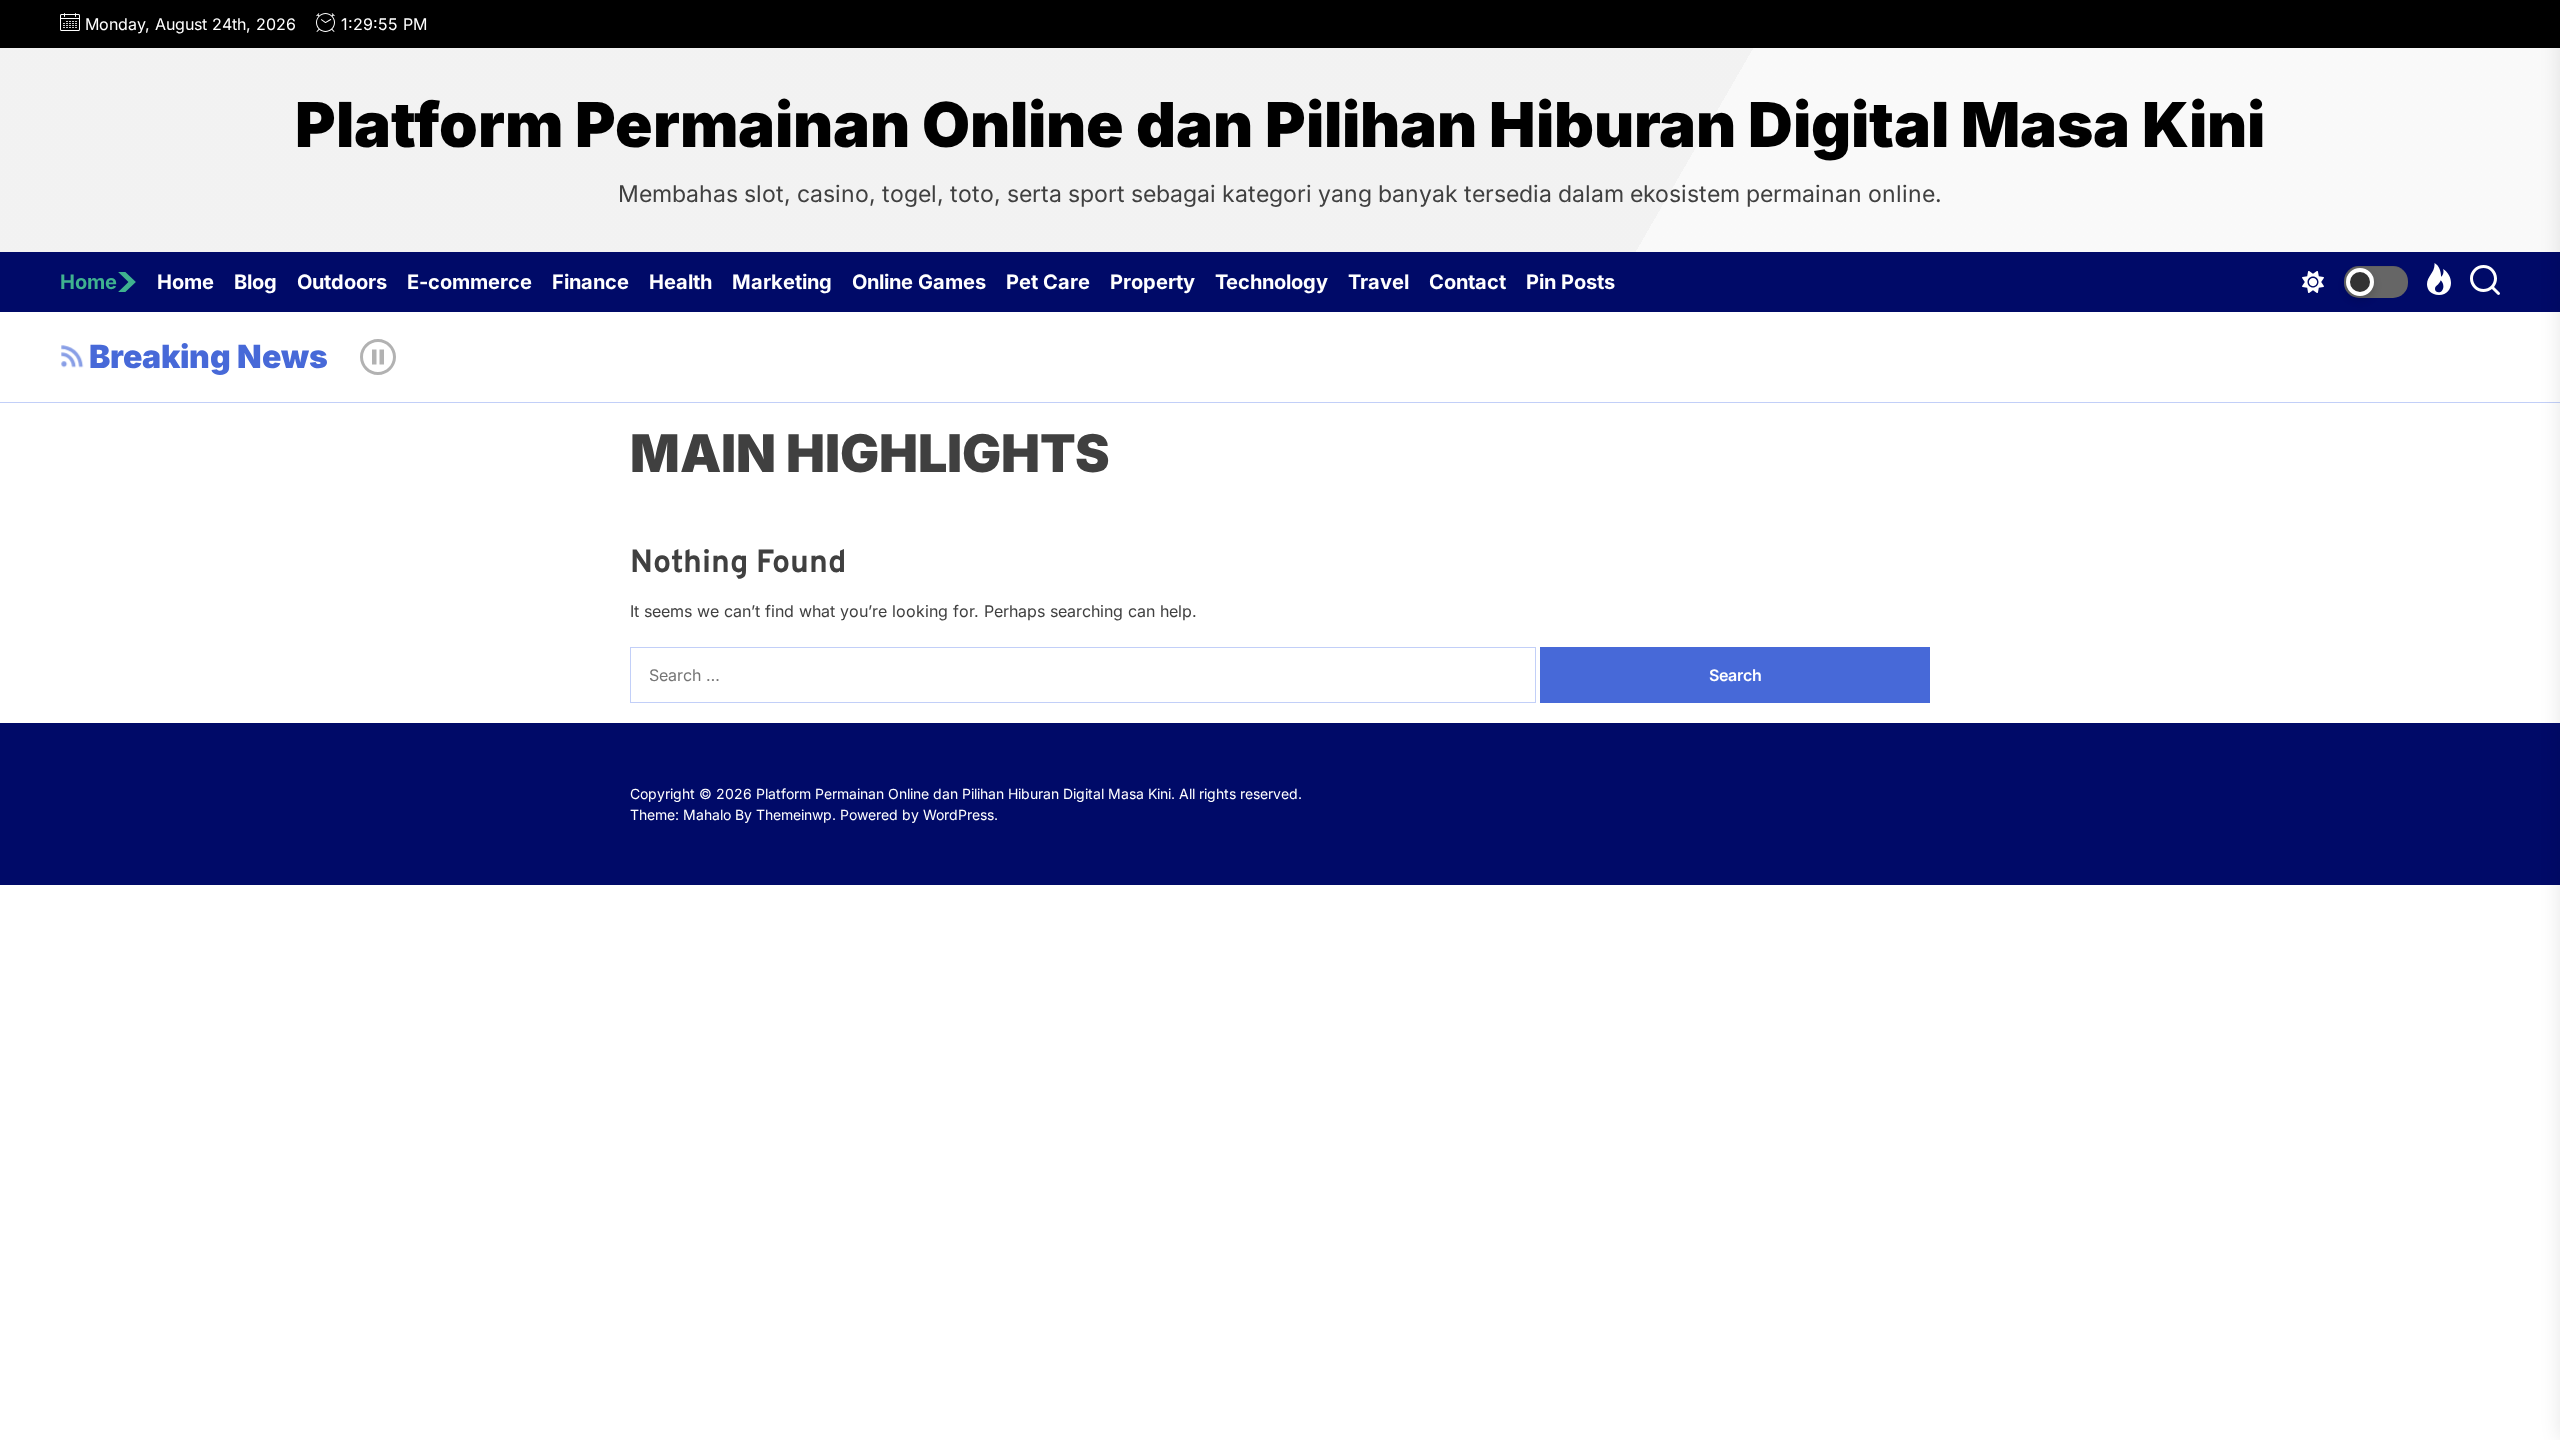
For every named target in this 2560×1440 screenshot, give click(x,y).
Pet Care (1048, 282)
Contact (1467, 282)
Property (1152, 282)
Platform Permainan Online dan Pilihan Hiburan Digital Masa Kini (1280, 125)
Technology (1271, 282)
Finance (590, 282)
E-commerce (469, 282)
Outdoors (342, 282)
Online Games (919, 282)
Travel (1378, 282)
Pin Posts (1570, 282)
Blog (255, 282)
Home (88, 282)
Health (680, 282)
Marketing (782, 282)
